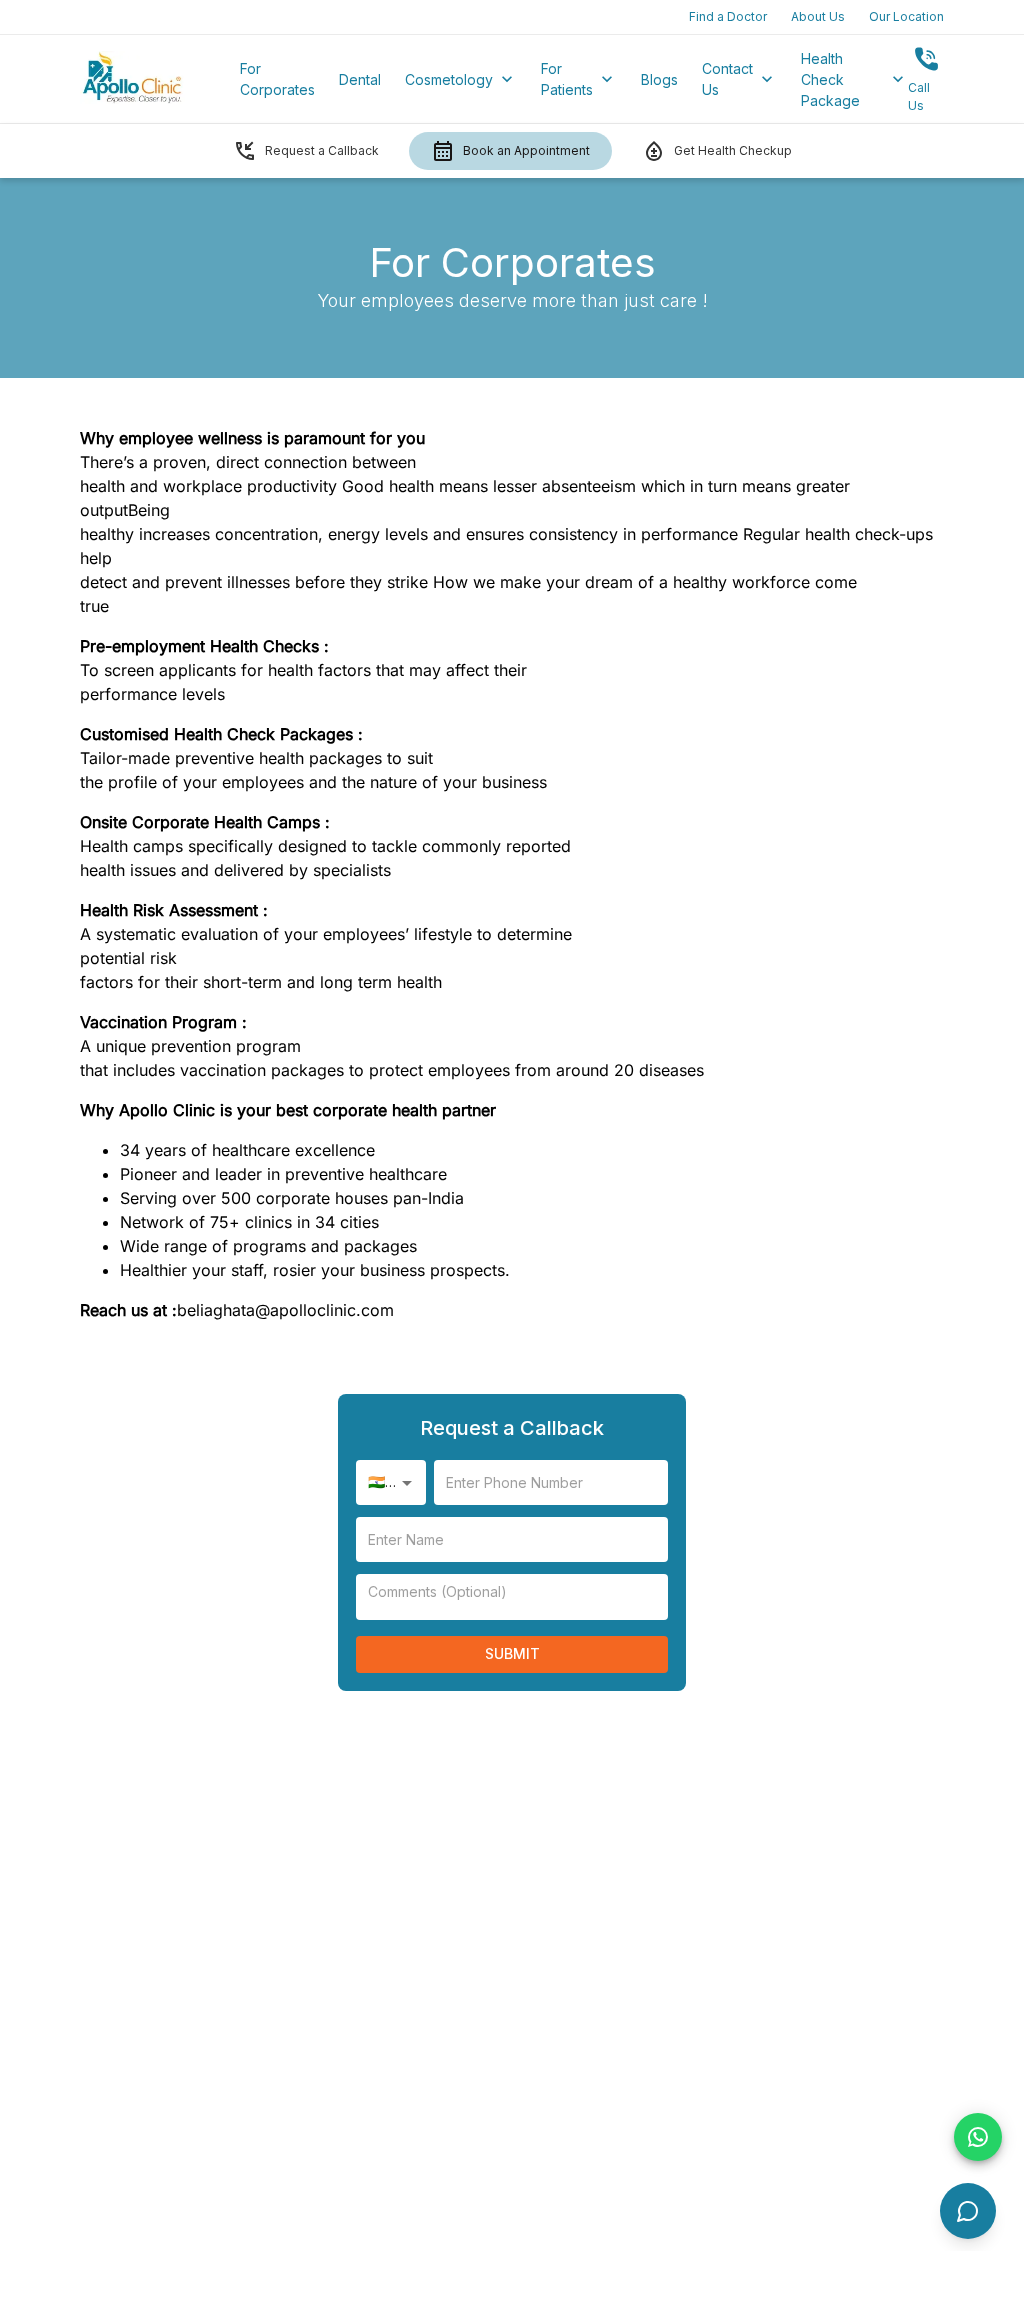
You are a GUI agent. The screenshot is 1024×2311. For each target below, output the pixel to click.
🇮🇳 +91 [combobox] (390, 1481)
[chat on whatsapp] (978, 2137)
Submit (512, 1653)
